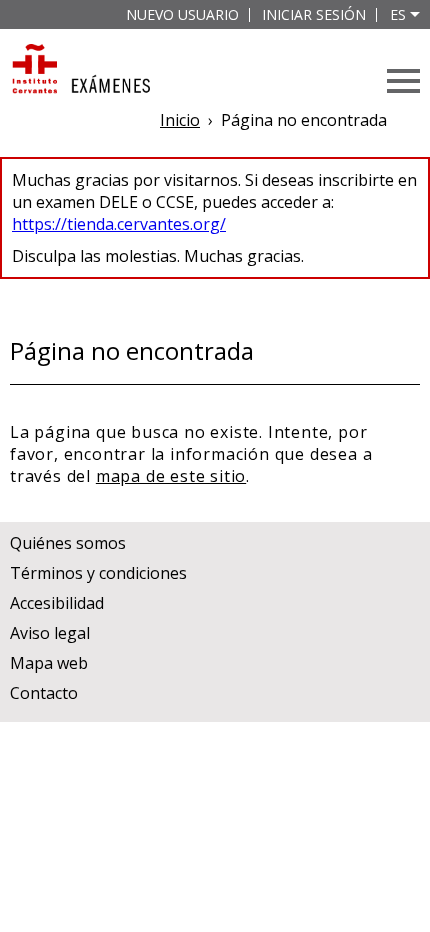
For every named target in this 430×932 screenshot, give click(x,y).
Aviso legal (50, 633)
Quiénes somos (68, 543)
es (398, 14)
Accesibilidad (57, 603)
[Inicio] (80, 70)
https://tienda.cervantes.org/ (119, 224)
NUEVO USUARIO (182, 14)
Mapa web (49, 663)
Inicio (180, 120)
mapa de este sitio (171, 476)
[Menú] (403, 81)
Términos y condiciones (98, 573)
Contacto (44, 693)
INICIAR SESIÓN (314, 14)
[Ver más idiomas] (415, 14)
